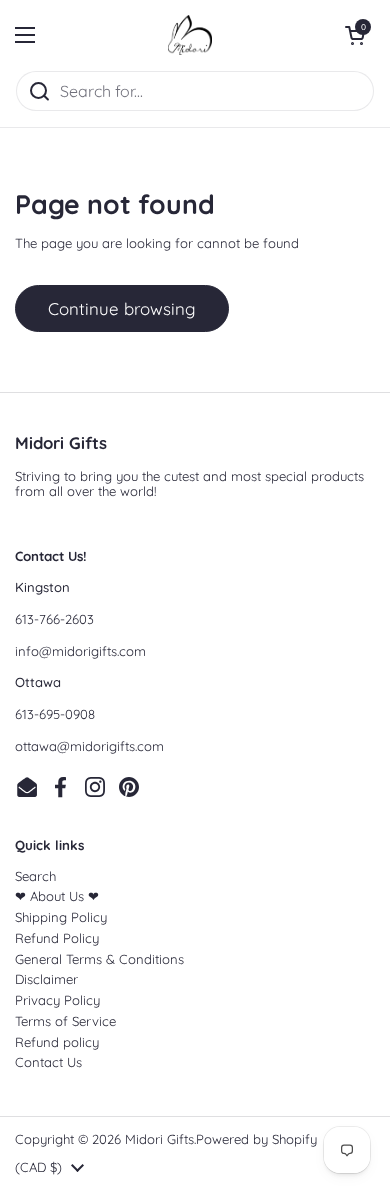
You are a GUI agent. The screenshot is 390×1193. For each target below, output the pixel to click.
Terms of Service (65, 1021)
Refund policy (57, 1042)
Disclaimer (46, 979)
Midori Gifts (159, 1139)
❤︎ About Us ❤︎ (57, 896)
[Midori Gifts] (190, 35)
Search (35, 876)
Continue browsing (122, 308)
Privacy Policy (57, 1000)
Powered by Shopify (256, 1139)
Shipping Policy (61, 917)
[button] (355, 35)
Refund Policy (57, 938)
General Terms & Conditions (99, 959)
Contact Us (48, 1062)
